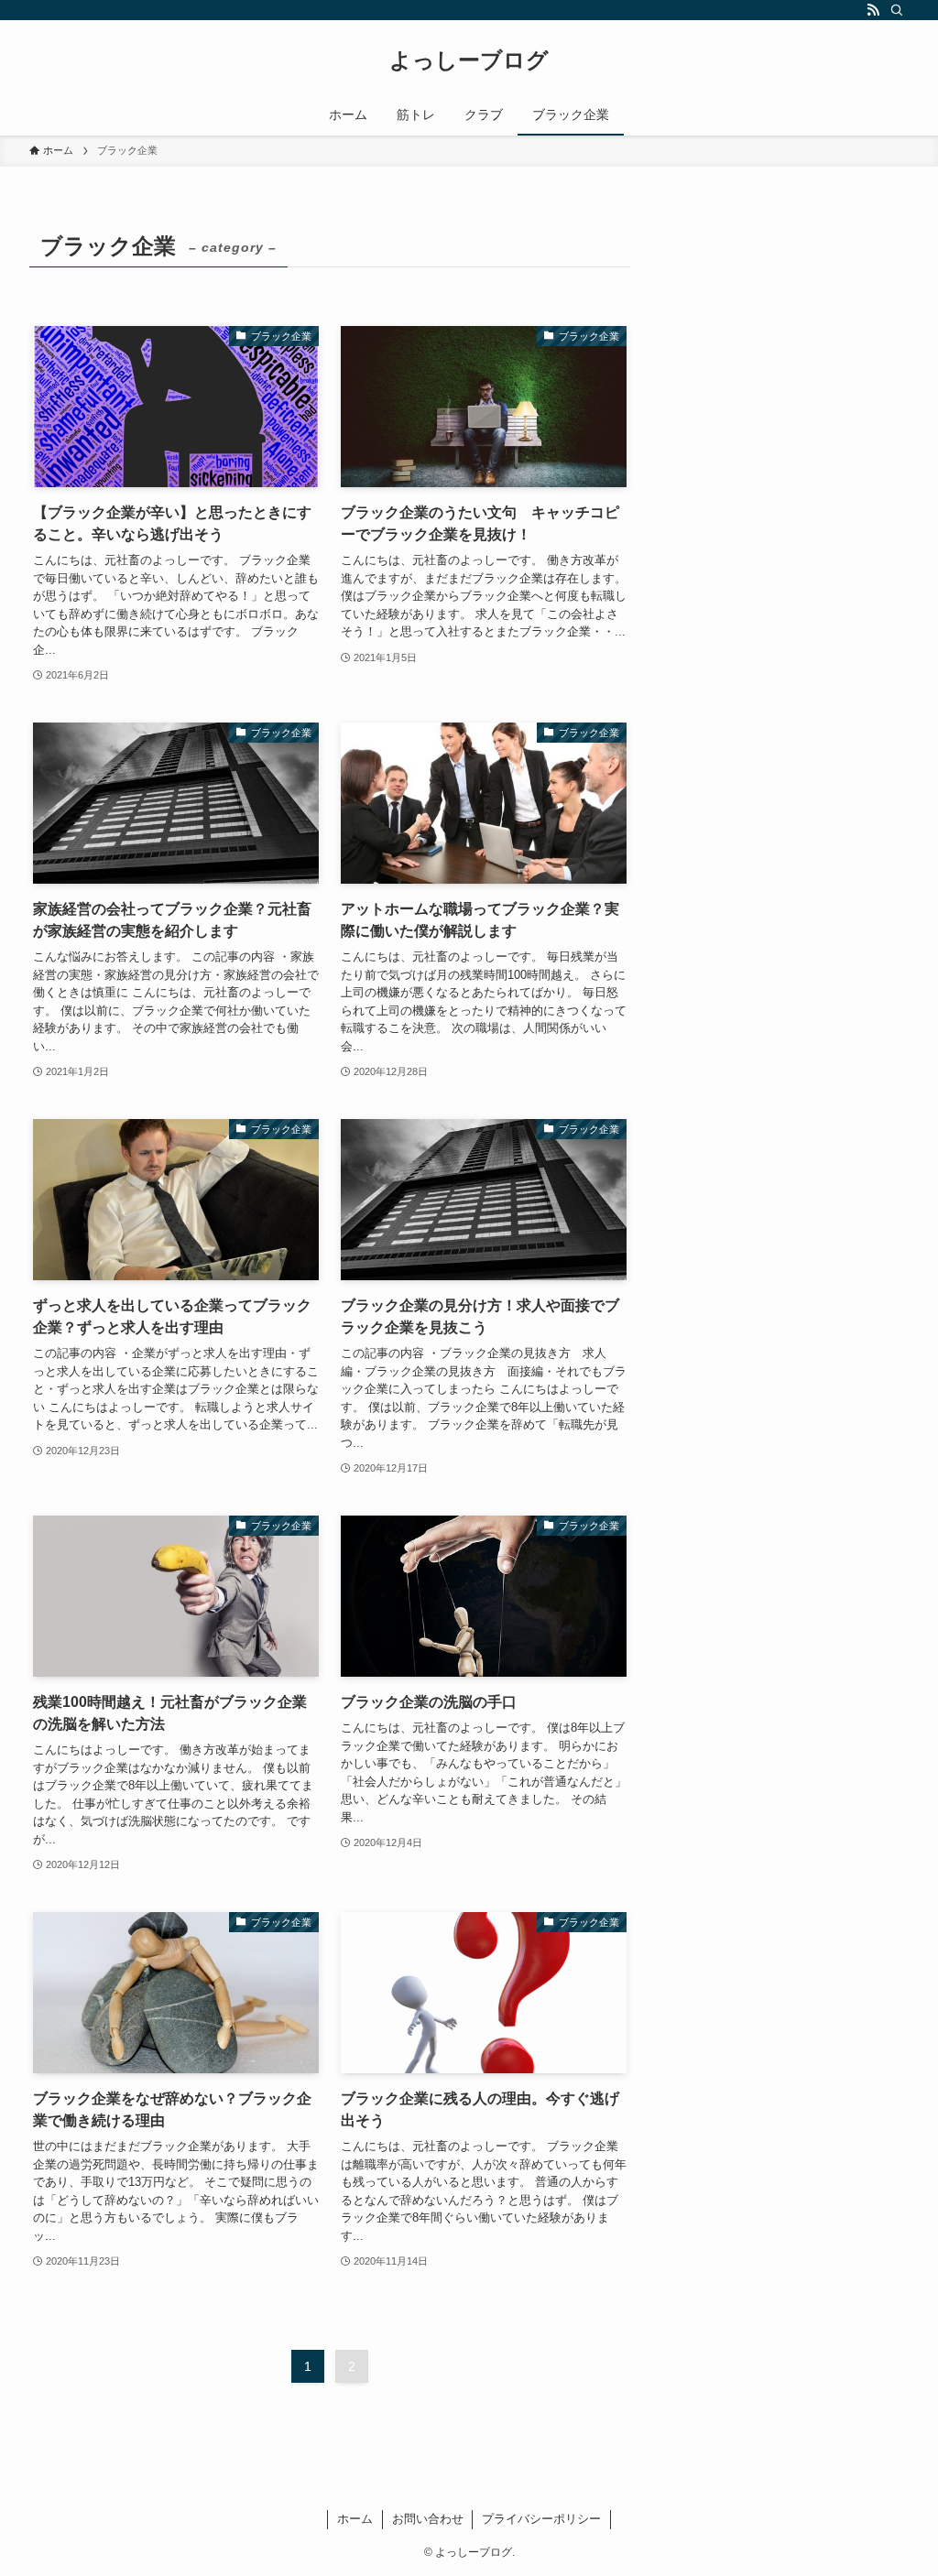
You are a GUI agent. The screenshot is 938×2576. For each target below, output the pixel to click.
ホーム (355, 2519)
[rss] (873, 10)
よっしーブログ (469, 60)
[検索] (897, 10)
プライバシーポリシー (541, 2519)
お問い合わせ (428, 2519)
